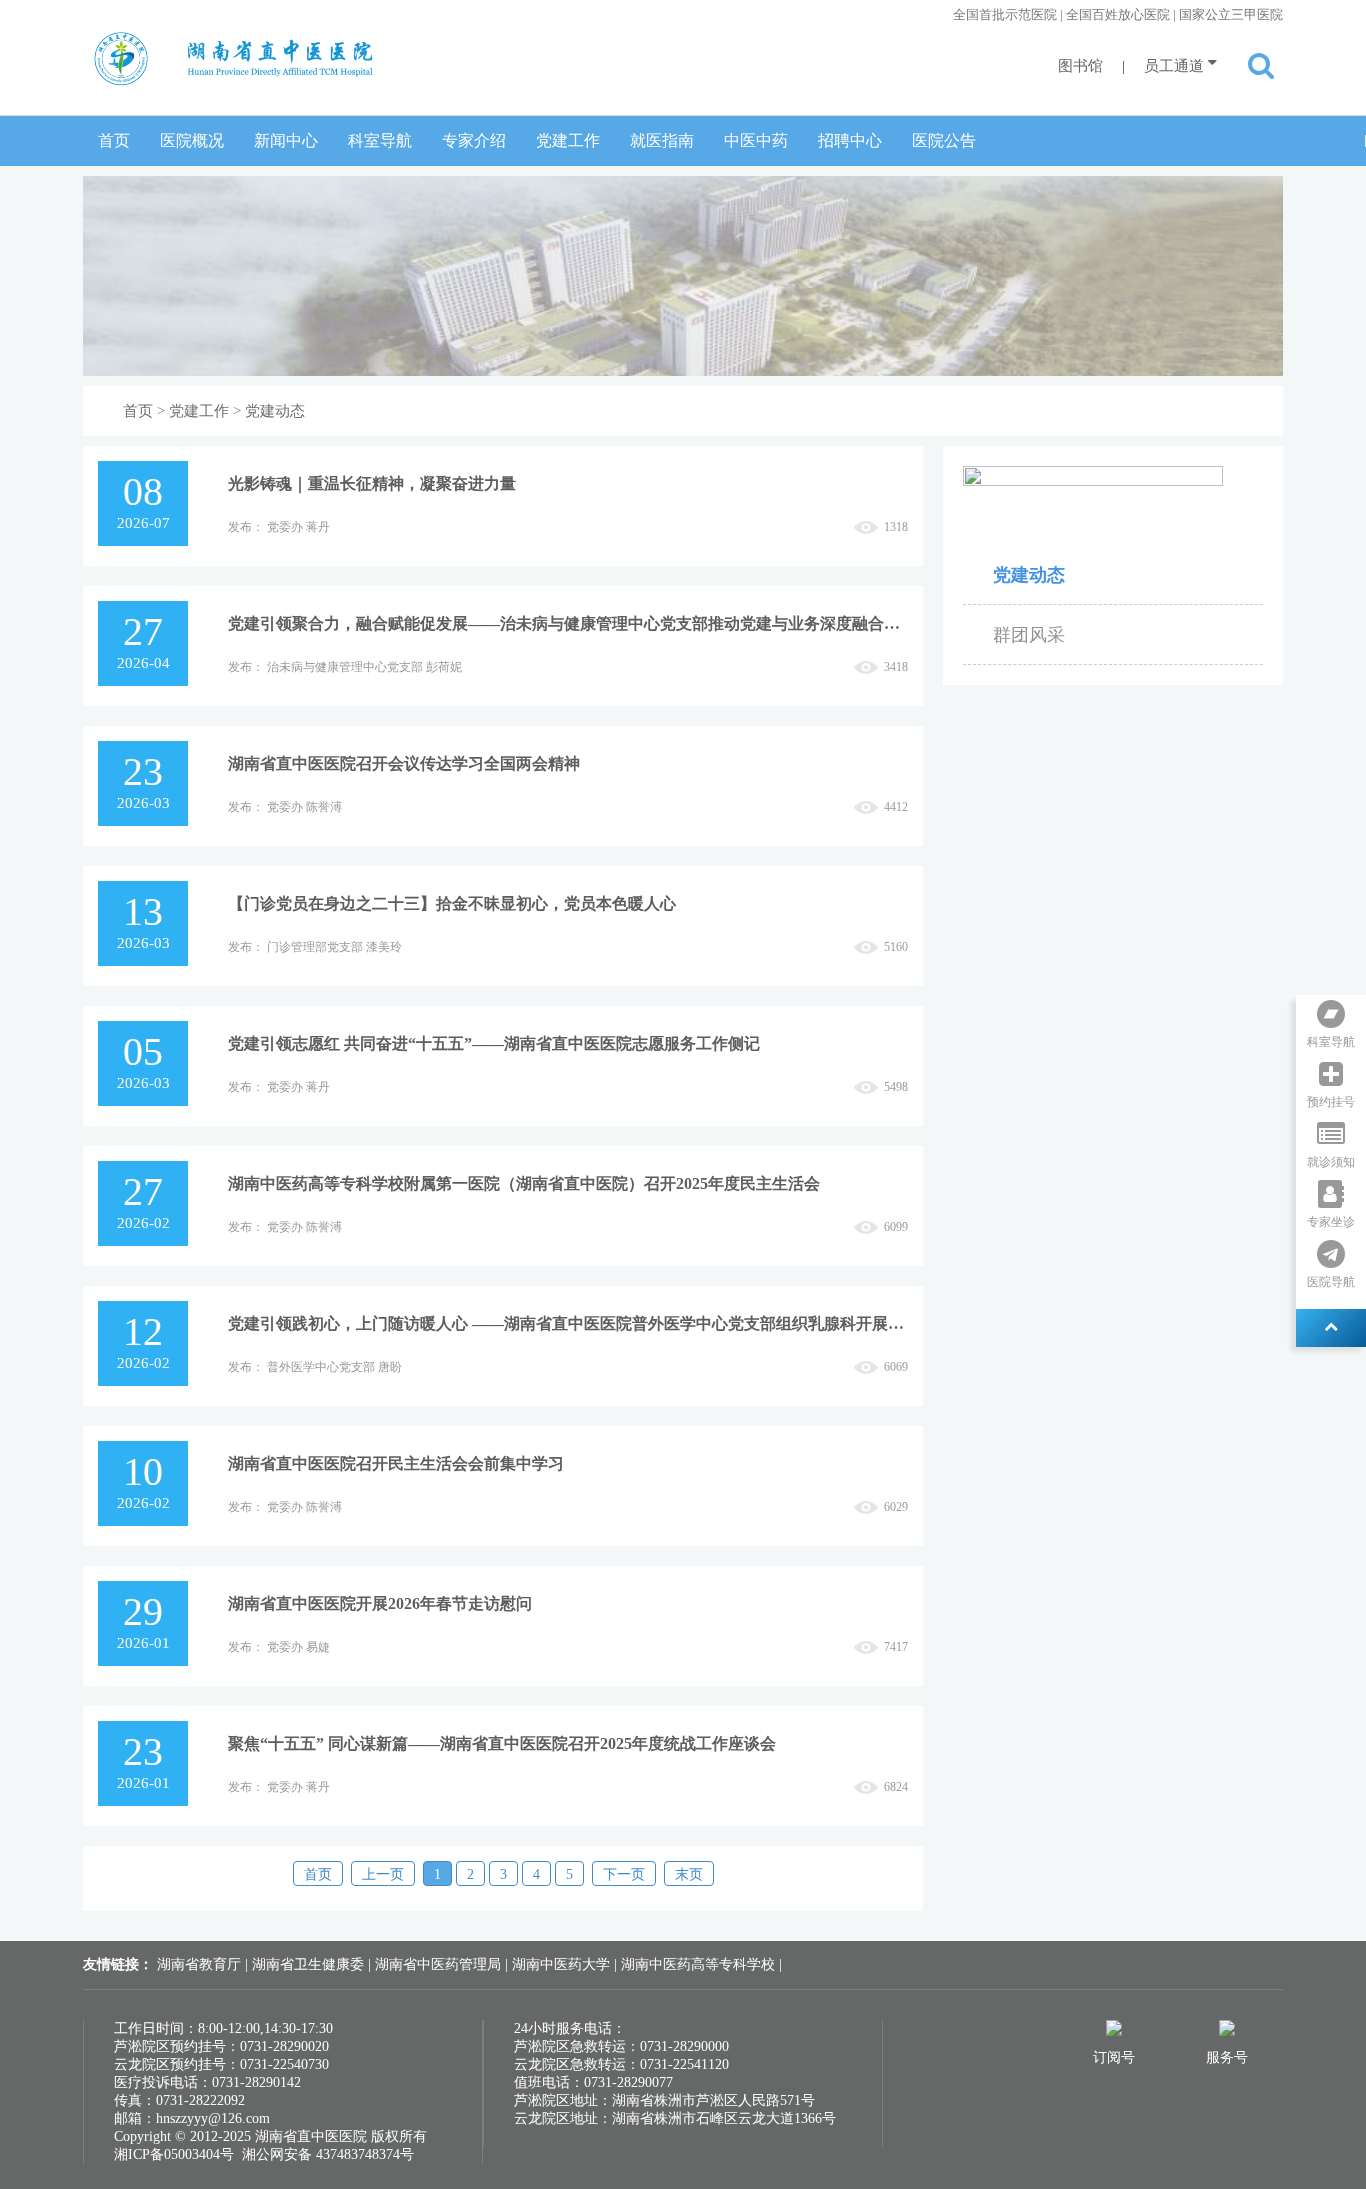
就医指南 (662, 140)
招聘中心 (850, 140)
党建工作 (568, 140)
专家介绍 (474, 140)
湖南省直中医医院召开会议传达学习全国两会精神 (404, 763)
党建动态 (275, 411)
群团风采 (1029, 635)
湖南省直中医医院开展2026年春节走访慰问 (380, 1603)
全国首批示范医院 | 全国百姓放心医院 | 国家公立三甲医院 (1118, 14)
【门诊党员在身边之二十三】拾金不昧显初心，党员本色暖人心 (452, 903)
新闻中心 (286, 140)
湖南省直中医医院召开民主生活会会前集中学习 (396, 1463)
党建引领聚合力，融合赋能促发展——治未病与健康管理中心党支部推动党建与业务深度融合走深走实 (568, 623)
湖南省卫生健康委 (310, 1964)
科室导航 (380, 140)
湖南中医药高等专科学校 (700, 1964)
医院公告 (944, 140)
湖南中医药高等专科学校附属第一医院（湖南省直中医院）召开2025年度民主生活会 (524, 1183)
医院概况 (192, 140)
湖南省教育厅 (201, 1964)
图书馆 (1080, 66)
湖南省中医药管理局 (440, 1964)
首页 (114, 140)
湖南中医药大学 (563, 1964)
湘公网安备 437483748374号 (328, 2154)
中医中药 (756, 140)
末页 (689, 1874)
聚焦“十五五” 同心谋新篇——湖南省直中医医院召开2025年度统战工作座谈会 (502, 1743)
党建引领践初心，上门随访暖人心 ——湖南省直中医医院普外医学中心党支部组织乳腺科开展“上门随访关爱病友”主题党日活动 (568, 1323)
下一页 (624, 1874)
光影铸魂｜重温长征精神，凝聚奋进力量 (372, 483)
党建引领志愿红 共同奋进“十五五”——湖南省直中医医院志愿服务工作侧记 (494, 1043)
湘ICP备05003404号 (174, 2154)
